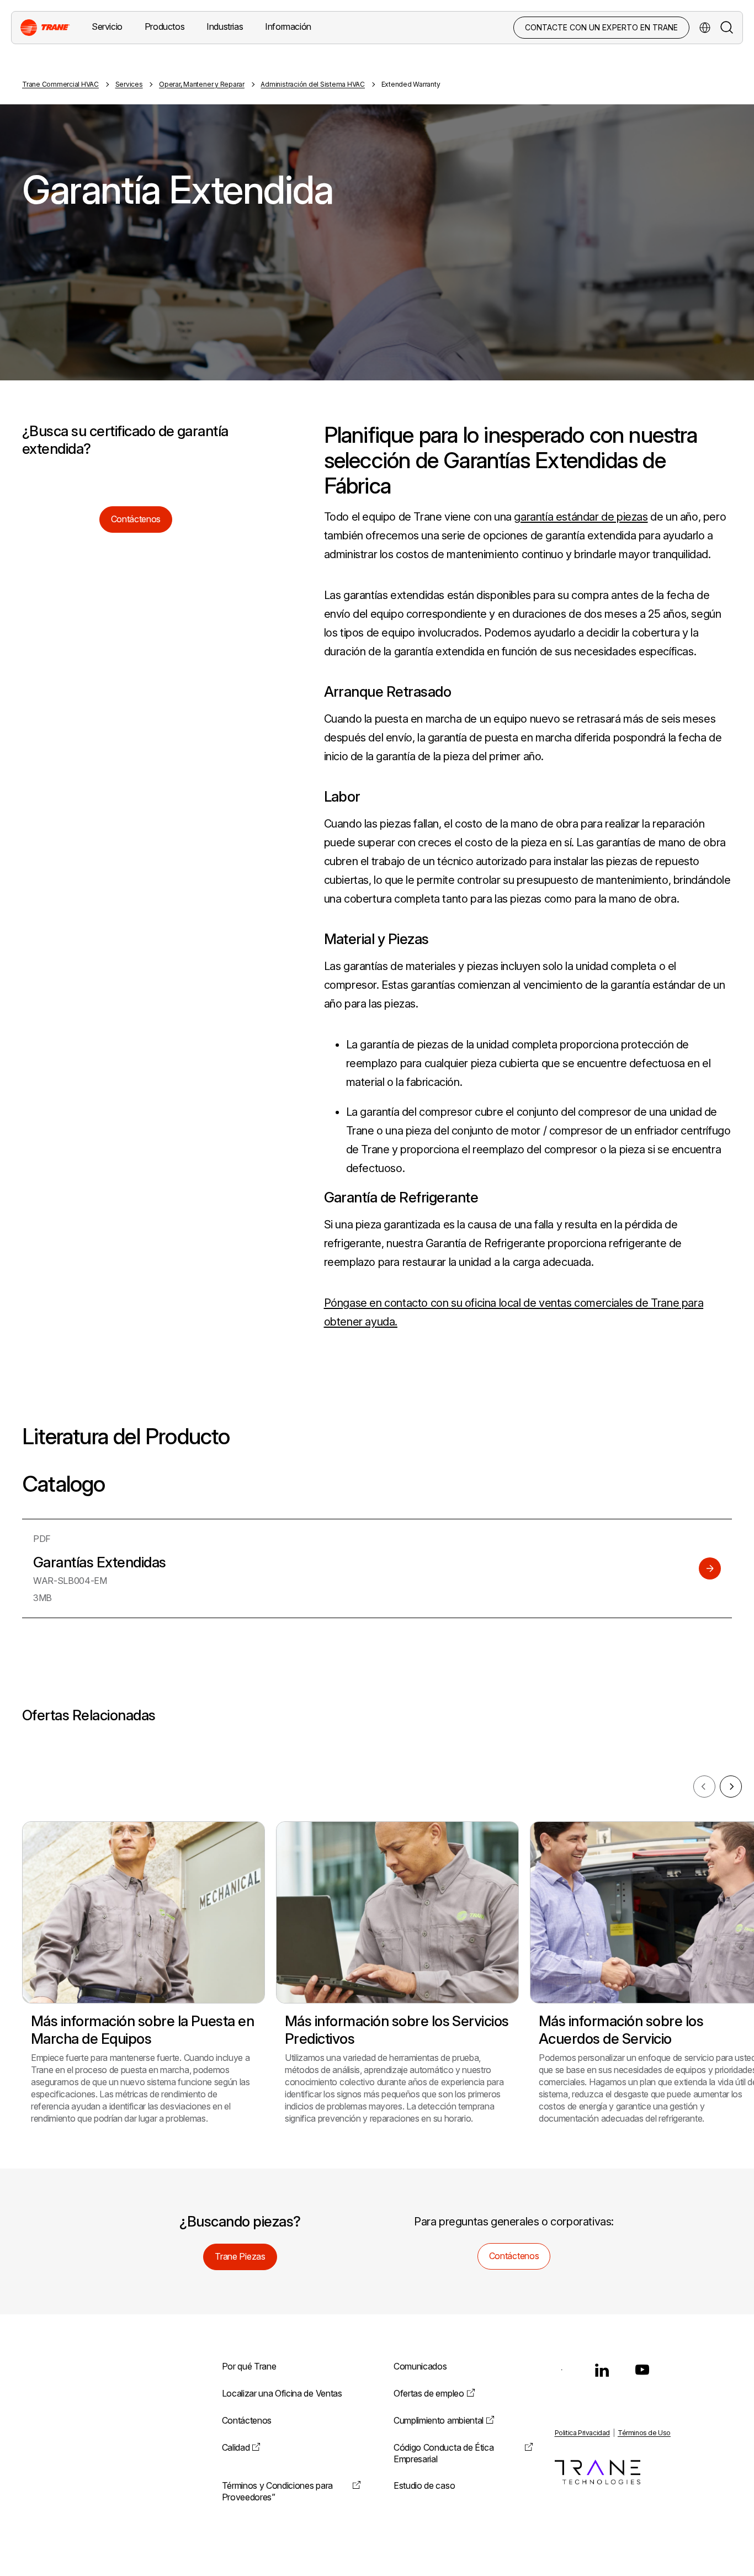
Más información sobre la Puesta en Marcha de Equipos (142, 2030)
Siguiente (731, 1787)
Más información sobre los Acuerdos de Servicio (621, 2030)
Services (129, 84)
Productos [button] (164, 26)
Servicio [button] (107, 26)
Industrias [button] (225, 26)
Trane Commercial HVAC (60, 84)
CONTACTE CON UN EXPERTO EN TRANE (601, 27)
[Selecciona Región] (705, 28)
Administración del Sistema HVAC (313, 84)
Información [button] (288, 26)
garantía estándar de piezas (581, 517)
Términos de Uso (644, 2433)
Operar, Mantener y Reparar (202, 84)
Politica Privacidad (582, 2433)
